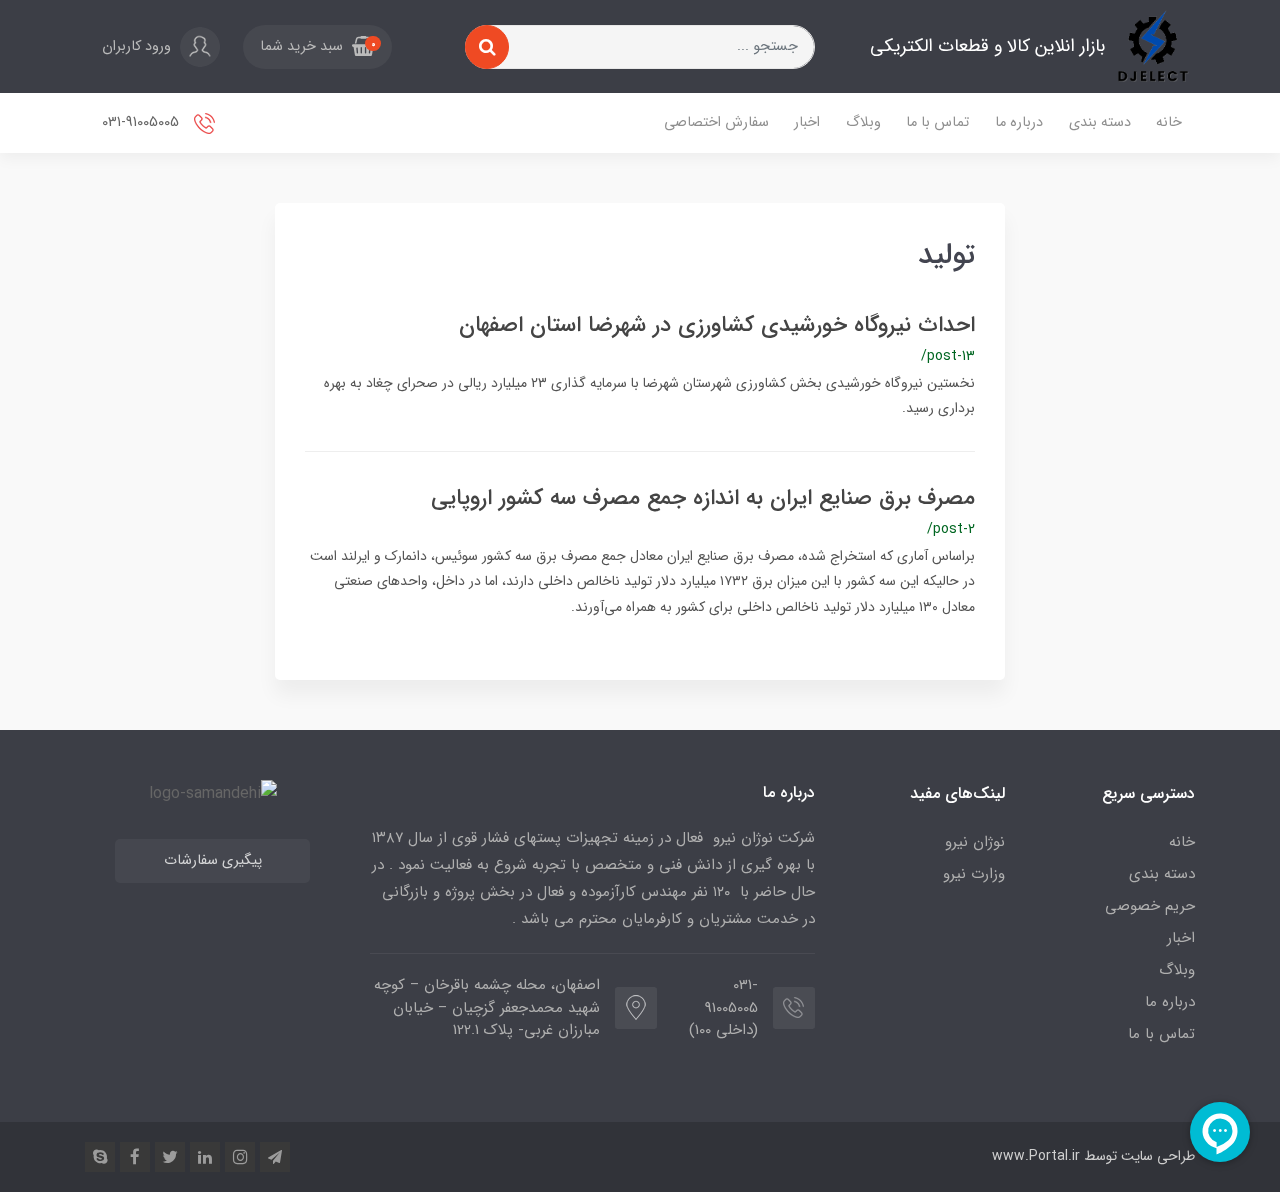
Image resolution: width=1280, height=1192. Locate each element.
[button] (317, 47)
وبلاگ (863, 122)
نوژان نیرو (975, 842)
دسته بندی (1100, 122)
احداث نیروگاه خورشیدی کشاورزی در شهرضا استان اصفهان (717, 325)
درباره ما (1019, 122)
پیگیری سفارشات (213, 860)
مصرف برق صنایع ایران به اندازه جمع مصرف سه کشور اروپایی (703, 498)
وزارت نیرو (974, 874)
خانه (1169, 122)
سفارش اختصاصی (716, 122)
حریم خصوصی (1150, 906)
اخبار (807, 122)
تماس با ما (937, 122)
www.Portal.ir (1036, 1156)
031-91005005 (142, 122)
